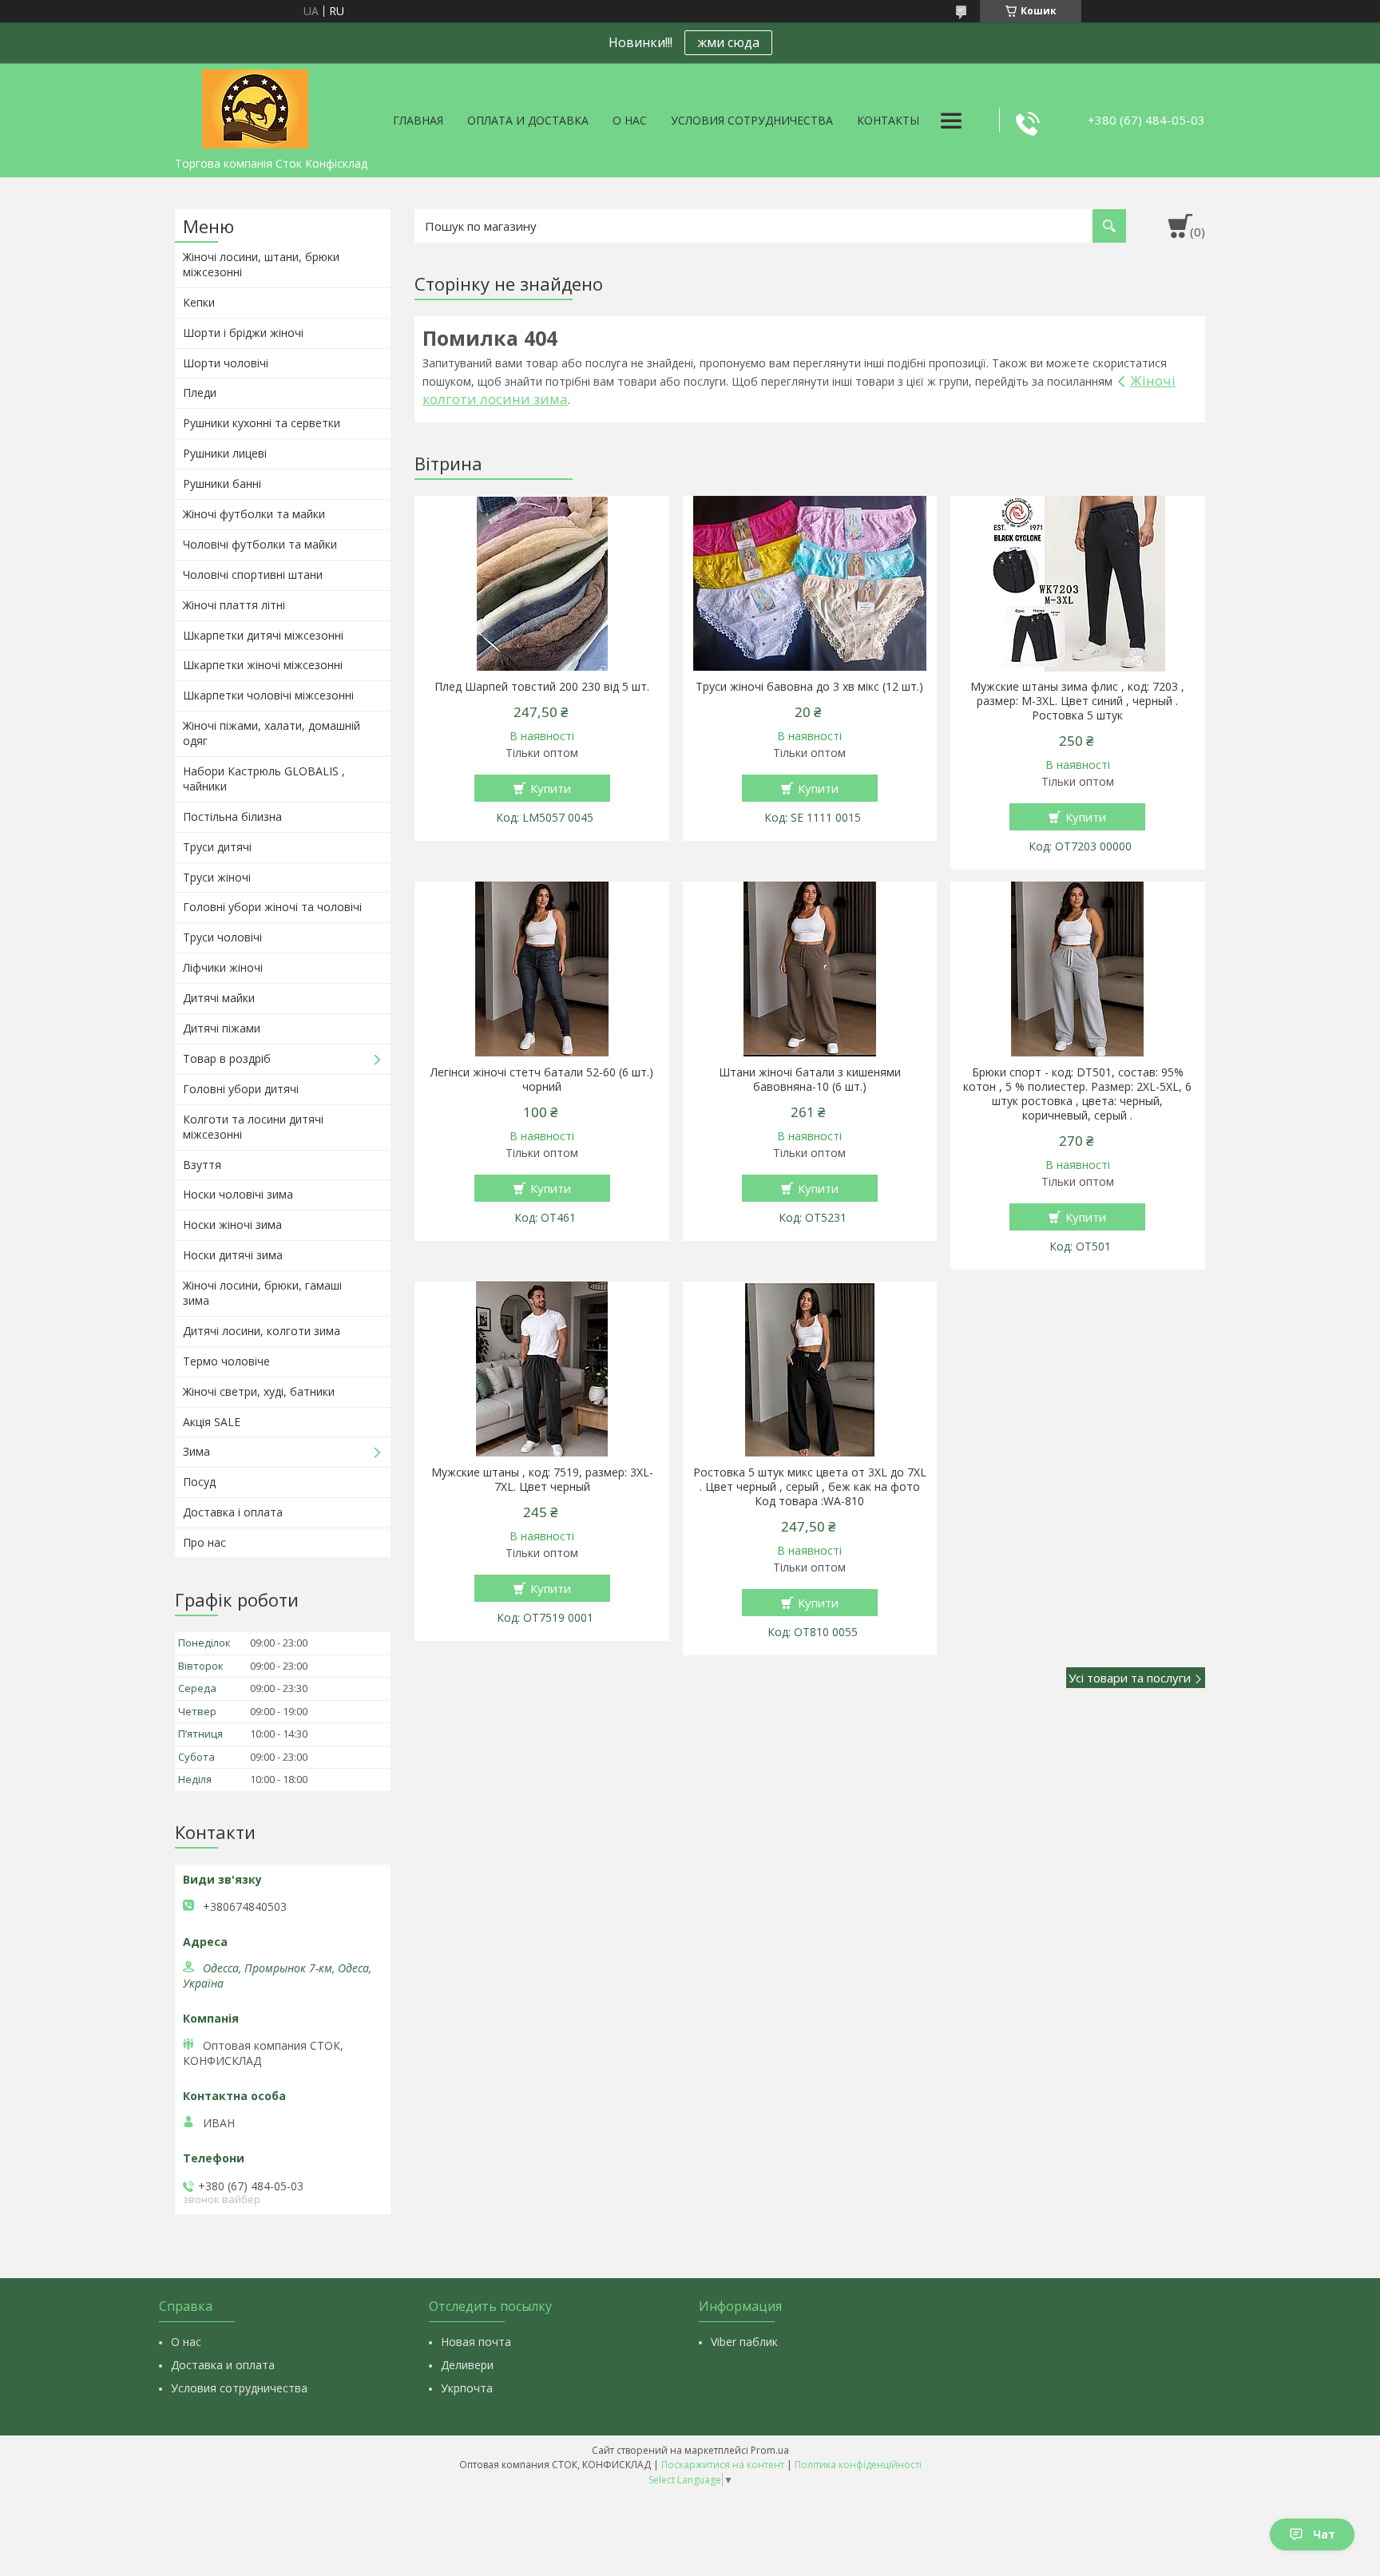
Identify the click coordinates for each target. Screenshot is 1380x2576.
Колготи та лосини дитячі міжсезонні (253, 1127)
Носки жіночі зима (232, 1225)
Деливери (467, 2365)
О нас (630, 120)
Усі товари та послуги (1130, 1678)
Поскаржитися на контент (723, 2465)
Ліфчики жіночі (223, 967)
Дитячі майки (219, 998)
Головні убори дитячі (241, 1089)
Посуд (199, 1482)
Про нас (204, 1542)
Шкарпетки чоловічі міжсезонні (268, 695)
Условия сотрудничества (752, 120)
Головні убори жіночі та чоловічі (272, 907)
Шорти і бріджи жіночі (243, 333)
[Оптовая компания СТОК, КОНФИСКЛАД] (255, 106)
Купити (551, 788)
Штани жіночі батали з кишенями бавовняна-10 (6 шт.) (810, 1080)
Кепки (199, 302)
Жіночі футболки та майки (254, 514)
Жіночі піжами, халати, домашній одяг (272, 733)
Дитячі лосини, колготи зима (262, 1331)
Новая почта (476, 2342)
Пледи (200, 392)
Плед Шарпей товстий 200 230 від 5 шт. (542, 687)
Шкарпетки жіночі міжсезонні (263, 665)
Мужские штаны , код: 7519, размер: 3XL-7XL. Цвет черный (542, 1480)
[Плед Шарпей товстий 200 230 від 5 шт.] (542, 584)
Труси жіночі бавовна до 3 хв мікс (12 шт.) (809, 687)
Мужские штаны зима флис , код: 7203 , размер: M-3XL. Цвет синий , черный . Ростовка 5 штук (1077, 701)
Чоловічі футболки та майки (260, 544)
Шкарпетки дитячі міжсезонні (263, 635)
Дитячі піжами (222, 1028)
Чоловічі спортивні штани (253, 575)
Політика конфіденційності (858, 2465)
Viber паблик (744, 2342)
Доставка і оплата (233, 1512)
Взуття (202, 1165)
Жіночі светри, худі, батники (259, 1391)
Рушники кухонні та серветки (262, 423)
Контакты (888, 120)
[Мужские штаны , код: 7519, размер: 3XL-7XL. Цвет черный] (542, 1369)
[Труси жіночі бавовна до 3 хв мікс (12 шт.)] (810, 584)
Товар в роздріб (227, 1058)
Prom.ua (770, 2450)
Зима (196, 1451)
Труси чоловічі (222, 937)
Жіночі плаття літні (234, 605)
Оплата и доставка (528, 120)
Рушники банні (222, 483)
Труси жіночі (217, 877)
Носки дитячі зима (233, 1255)
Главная (418, 120)
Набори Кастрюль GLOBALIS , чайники (264, 779)
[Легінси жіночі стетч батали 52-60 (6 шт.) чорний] (542, 969)
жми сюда (728, 42)
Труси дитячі (217, 847)
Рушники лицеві (225, 453)
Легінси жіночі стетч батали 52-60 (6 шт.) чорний (542, 1080)
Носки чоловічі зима (238, 1194)
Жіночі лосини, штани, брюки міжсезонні (261, 264)
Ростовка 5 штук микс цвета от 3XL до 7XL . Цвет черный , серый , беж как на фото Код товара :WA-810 (810, 1487)
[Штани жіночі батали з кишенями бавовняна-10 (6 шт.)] (810, 969)
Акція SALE (212, 1422)
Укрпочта (467, 2388)
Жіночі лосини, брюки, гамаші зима (262, 1293)
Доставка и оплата (223, 2365)
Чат (1324, 2534)
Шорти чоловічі (226, 363)
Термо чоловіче (226, 1361)
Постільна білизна (232, 816)
